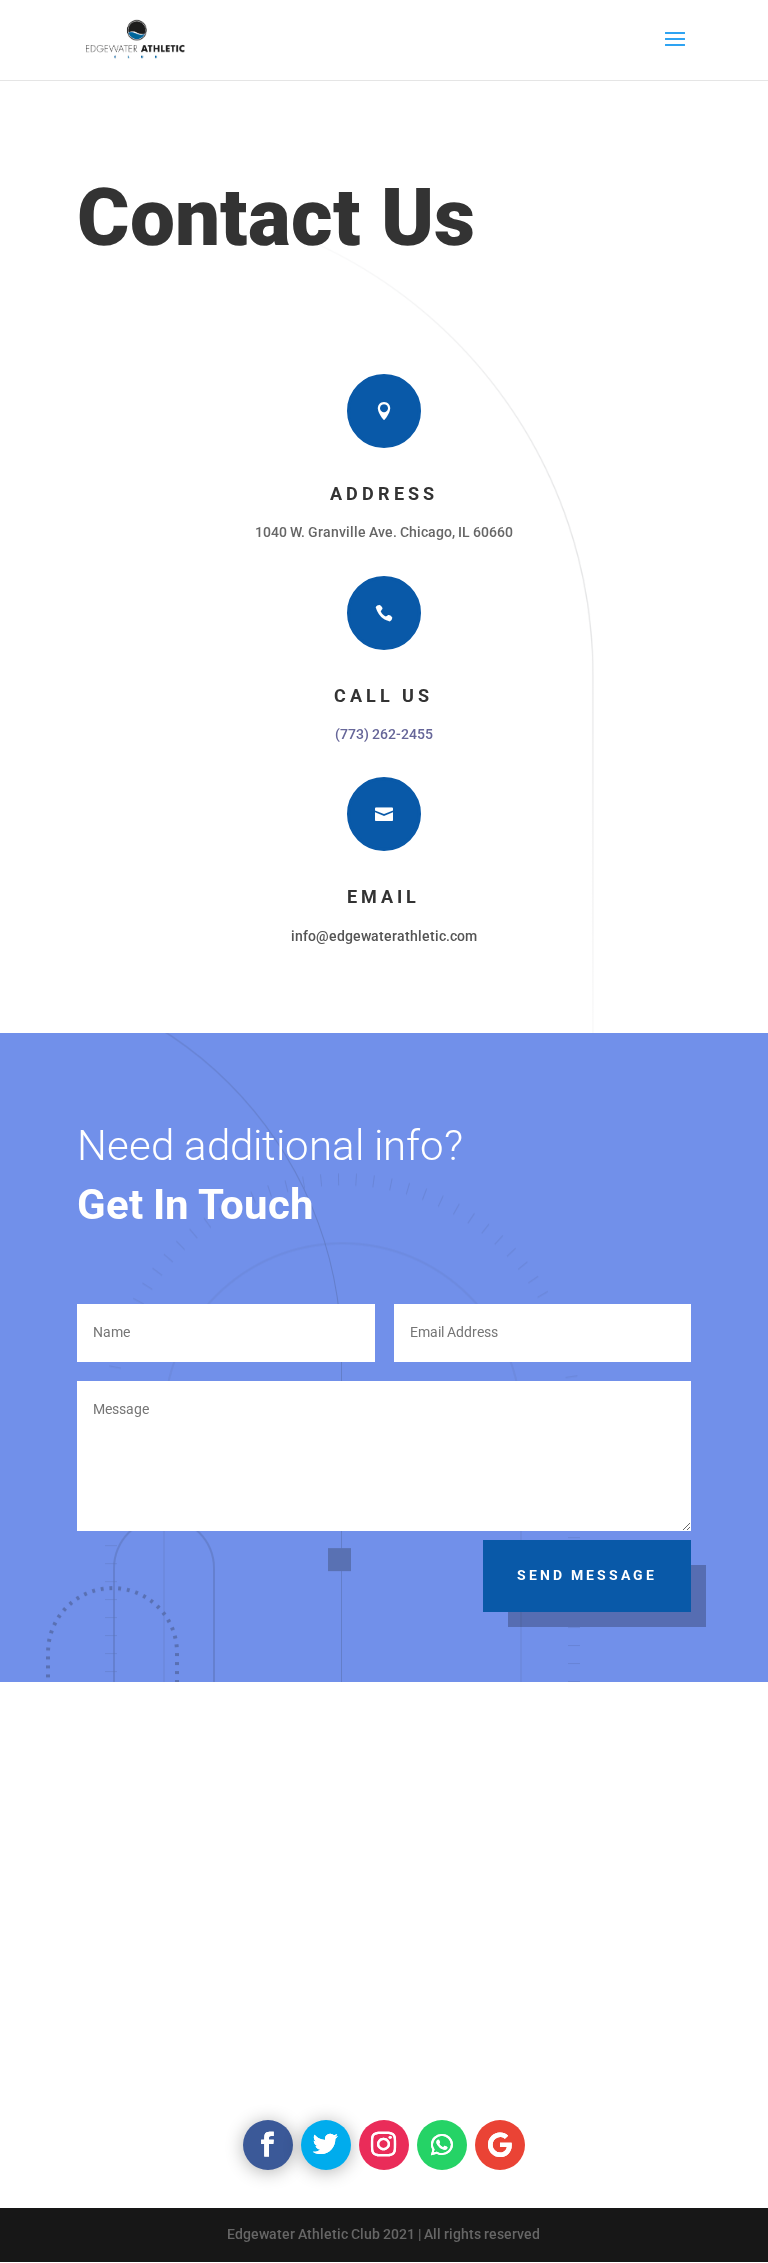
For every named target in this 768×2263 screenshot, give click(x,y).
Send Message (587, 1575)
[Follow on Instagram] (384, 2145)
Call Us (383, 695)
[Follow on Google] (500, 2145)
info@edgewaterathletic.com (384, 936)
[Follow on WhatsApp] (442, 2145)
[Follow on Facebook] (268, 2145)
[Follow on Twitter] (326, 2145)
